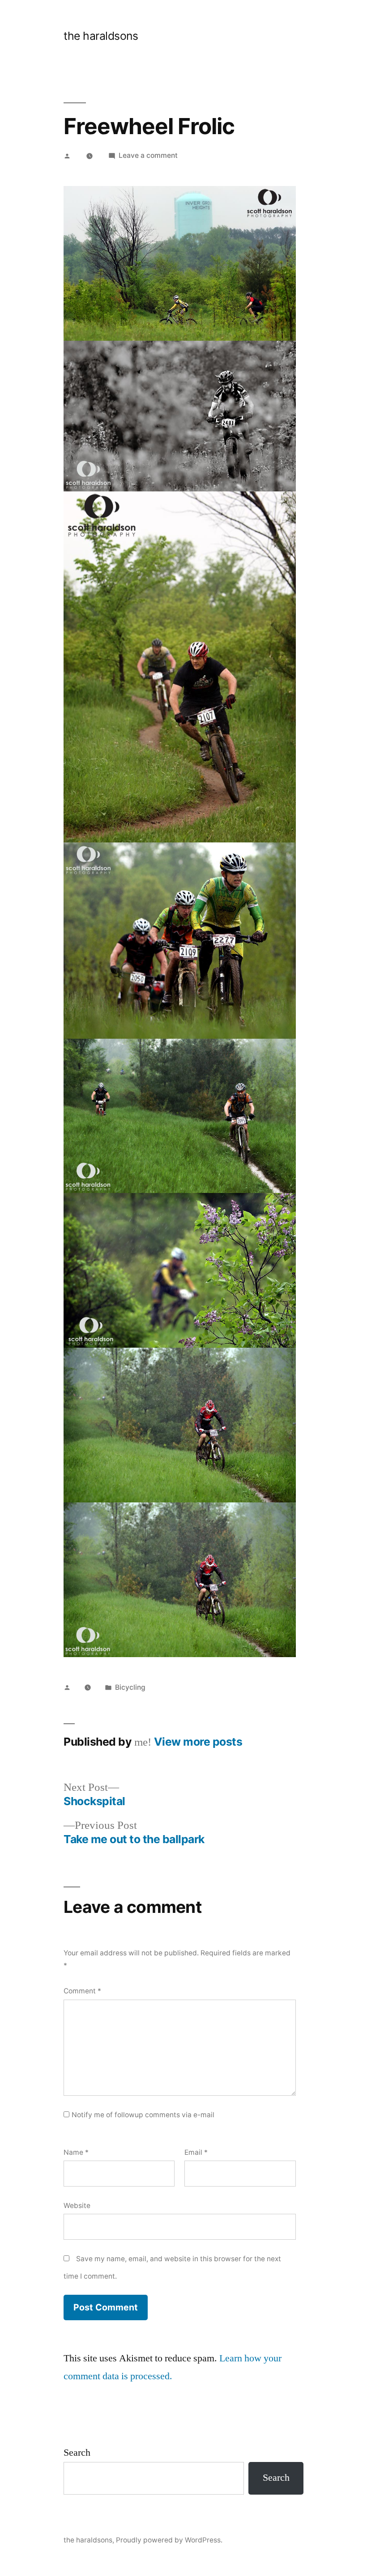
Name (76, 2152)
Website (77, 2206)
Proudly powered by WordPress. (169, 2540)
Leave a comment (148, 155)
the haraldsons (101, 36)
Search (77, 2453)
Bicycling (130, 1687)
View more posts (198, 1742)
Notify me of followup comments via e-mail (143, 2115)
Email (196, 2152)
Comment (82, 1991)
